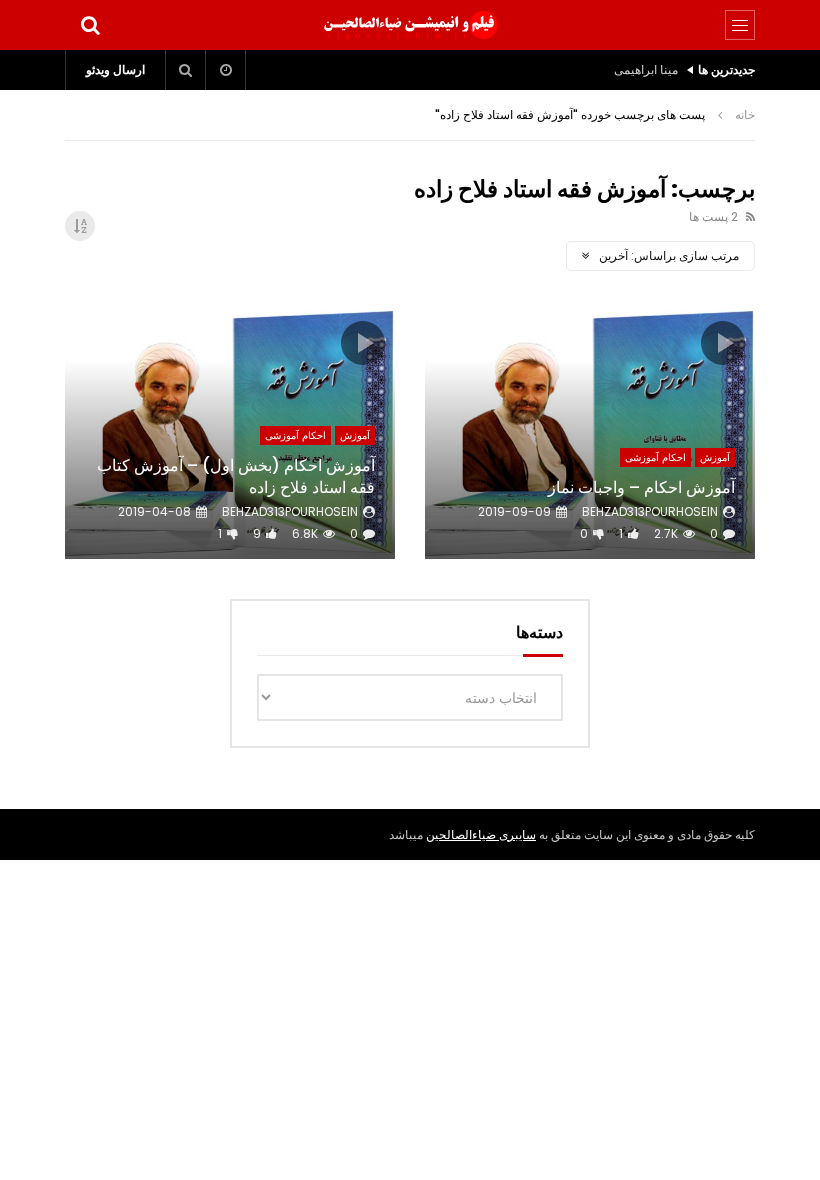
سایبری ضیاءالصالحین (481, 834)
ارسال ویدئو (115, 69)
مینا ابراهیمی (646, 69)
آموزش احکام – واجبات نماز (641, 487)
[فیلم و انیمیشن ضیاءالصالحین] (410, 25)
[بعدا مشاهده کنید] (226, 70)
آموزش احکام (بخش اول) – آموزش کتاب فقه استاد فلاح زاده (236, 476)
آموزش (715, 457)
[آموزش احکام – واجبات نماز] (590, 435)
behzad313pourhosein (650, 511)
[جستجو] (90, 25)
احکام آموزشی (655, 457)
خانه (745, 114)
